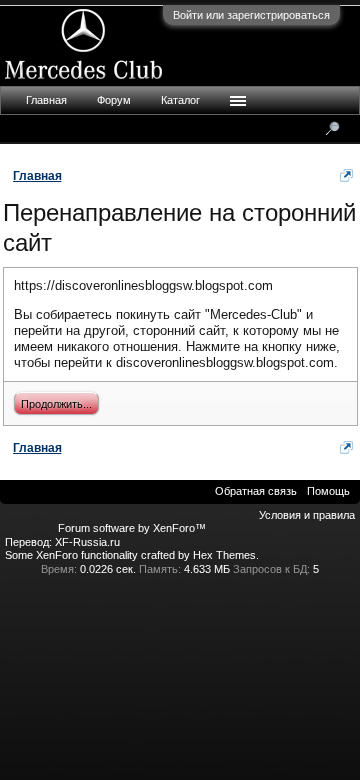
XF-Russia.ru (87, 542)
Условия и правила (307, 515)
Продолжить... (56, 404)
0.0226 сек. (108, 569)
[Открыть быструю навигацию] (346, 175)
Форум (114, 100)
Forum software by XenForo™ (132, 528)
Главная (46, 100)
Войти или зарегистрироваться (251, 15)
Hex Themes (224, 555)
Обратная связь (256, 491)
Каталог (180, 100)
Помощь (328, 491)
